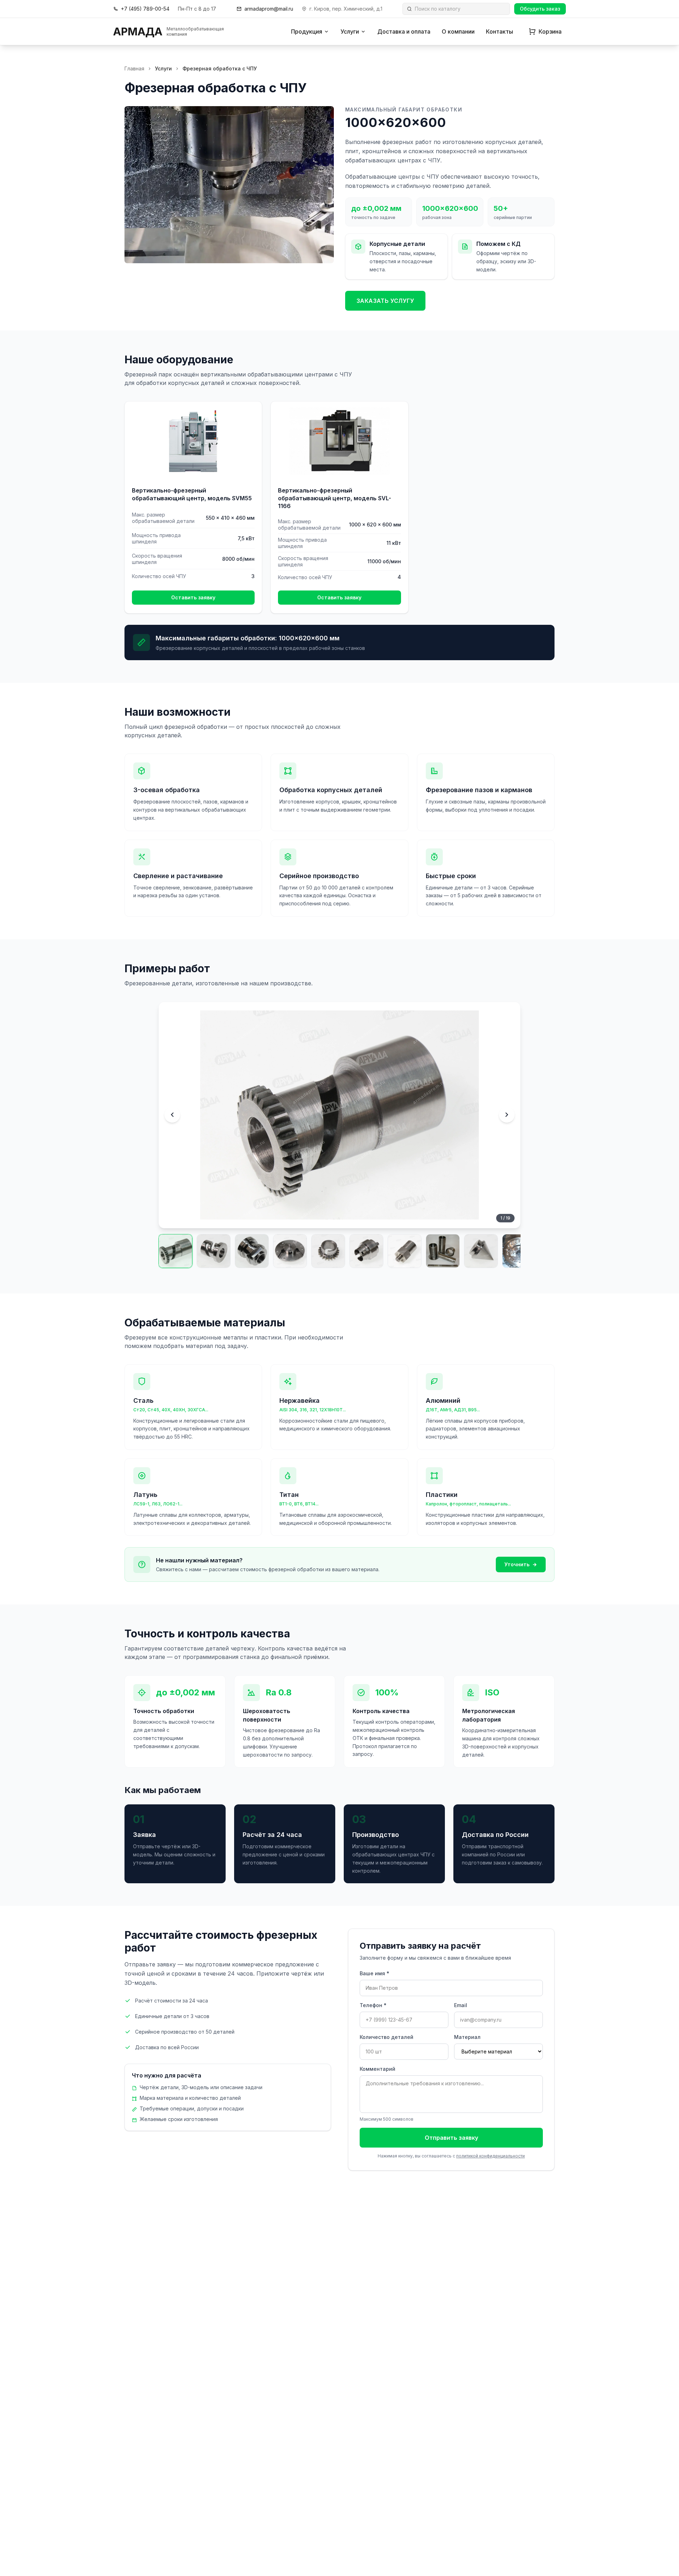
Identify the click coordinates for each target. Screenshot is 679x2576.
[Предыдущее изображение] (172, 1115)
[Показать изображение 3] (252, 1251)
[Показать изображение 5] (328, 1251)
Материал (467, 2037)
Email (461, 2005)
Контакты (500, 31)
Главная (134, 68)
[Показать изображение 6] (366, 1251)
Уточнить (517, 1564)
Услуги (350, 31)
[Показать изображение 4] (290, 1251)
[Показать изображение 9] (481, 1251)
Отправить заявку (451, 2138)
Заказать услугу (385, 301)
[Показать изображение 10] (519, 1251)
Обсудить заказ (540, 9)
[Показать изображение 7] (405, 1251)
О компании (458, 31)
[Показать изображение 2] (214, 1251)
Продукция (307, 31)
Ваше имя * (375, 1973)
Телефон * (373, 2005)
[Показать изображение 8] (443, 1251)
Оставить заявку (193, 597)
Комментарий (378, 2069)
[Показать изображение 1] (175, 1251)
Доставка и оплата (404, 31)
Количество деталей (387, 2037)
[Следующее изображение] (507, 1115)
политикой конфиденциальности (491, 2156)
